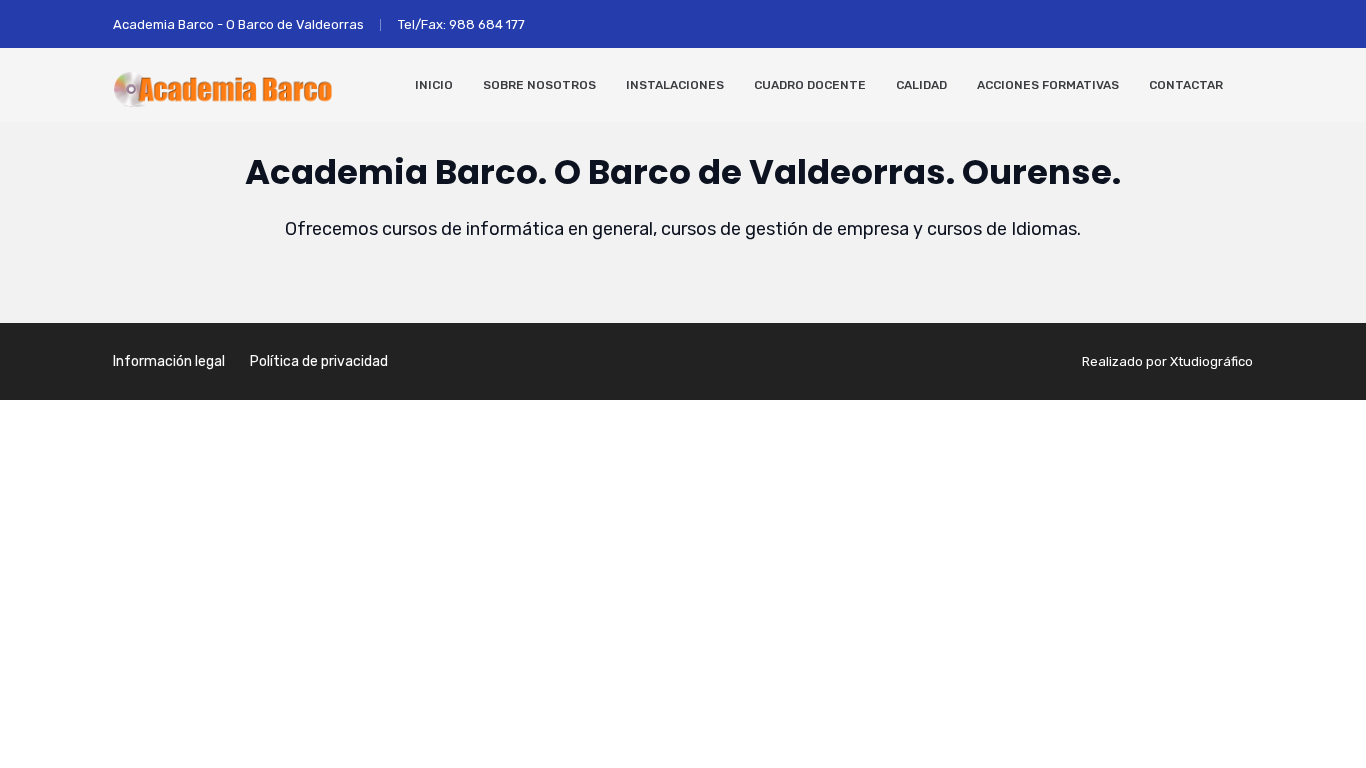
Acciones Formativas (1048, 85)
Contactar (1186, 85)
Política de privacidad (319, 361)
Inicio (434, 85)
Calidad (921, 85)
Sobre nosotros (539, 85)
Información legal (169, 361)
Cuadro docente (810, 85)
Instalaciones (675, 85)
